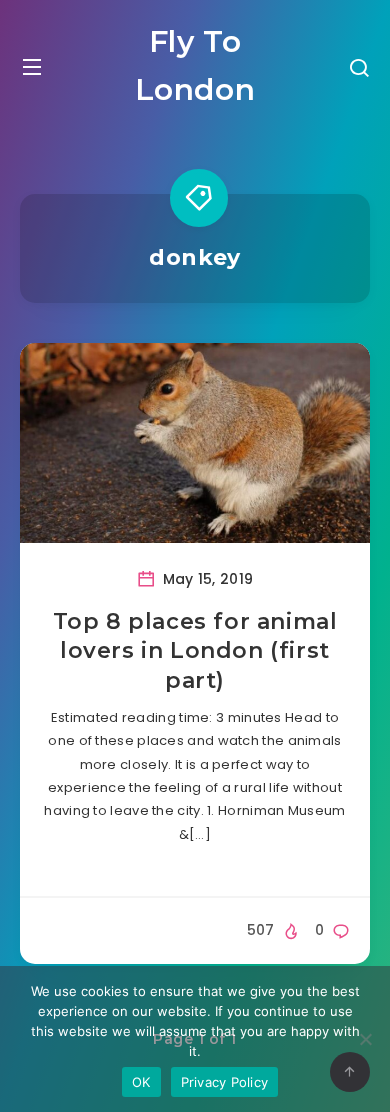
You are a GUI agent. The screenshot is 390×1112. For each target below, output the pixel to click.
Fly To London (195, 65)
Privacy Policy (225, 1082)
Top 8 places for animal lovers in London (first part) (195, 651)
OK (141, 1082)
